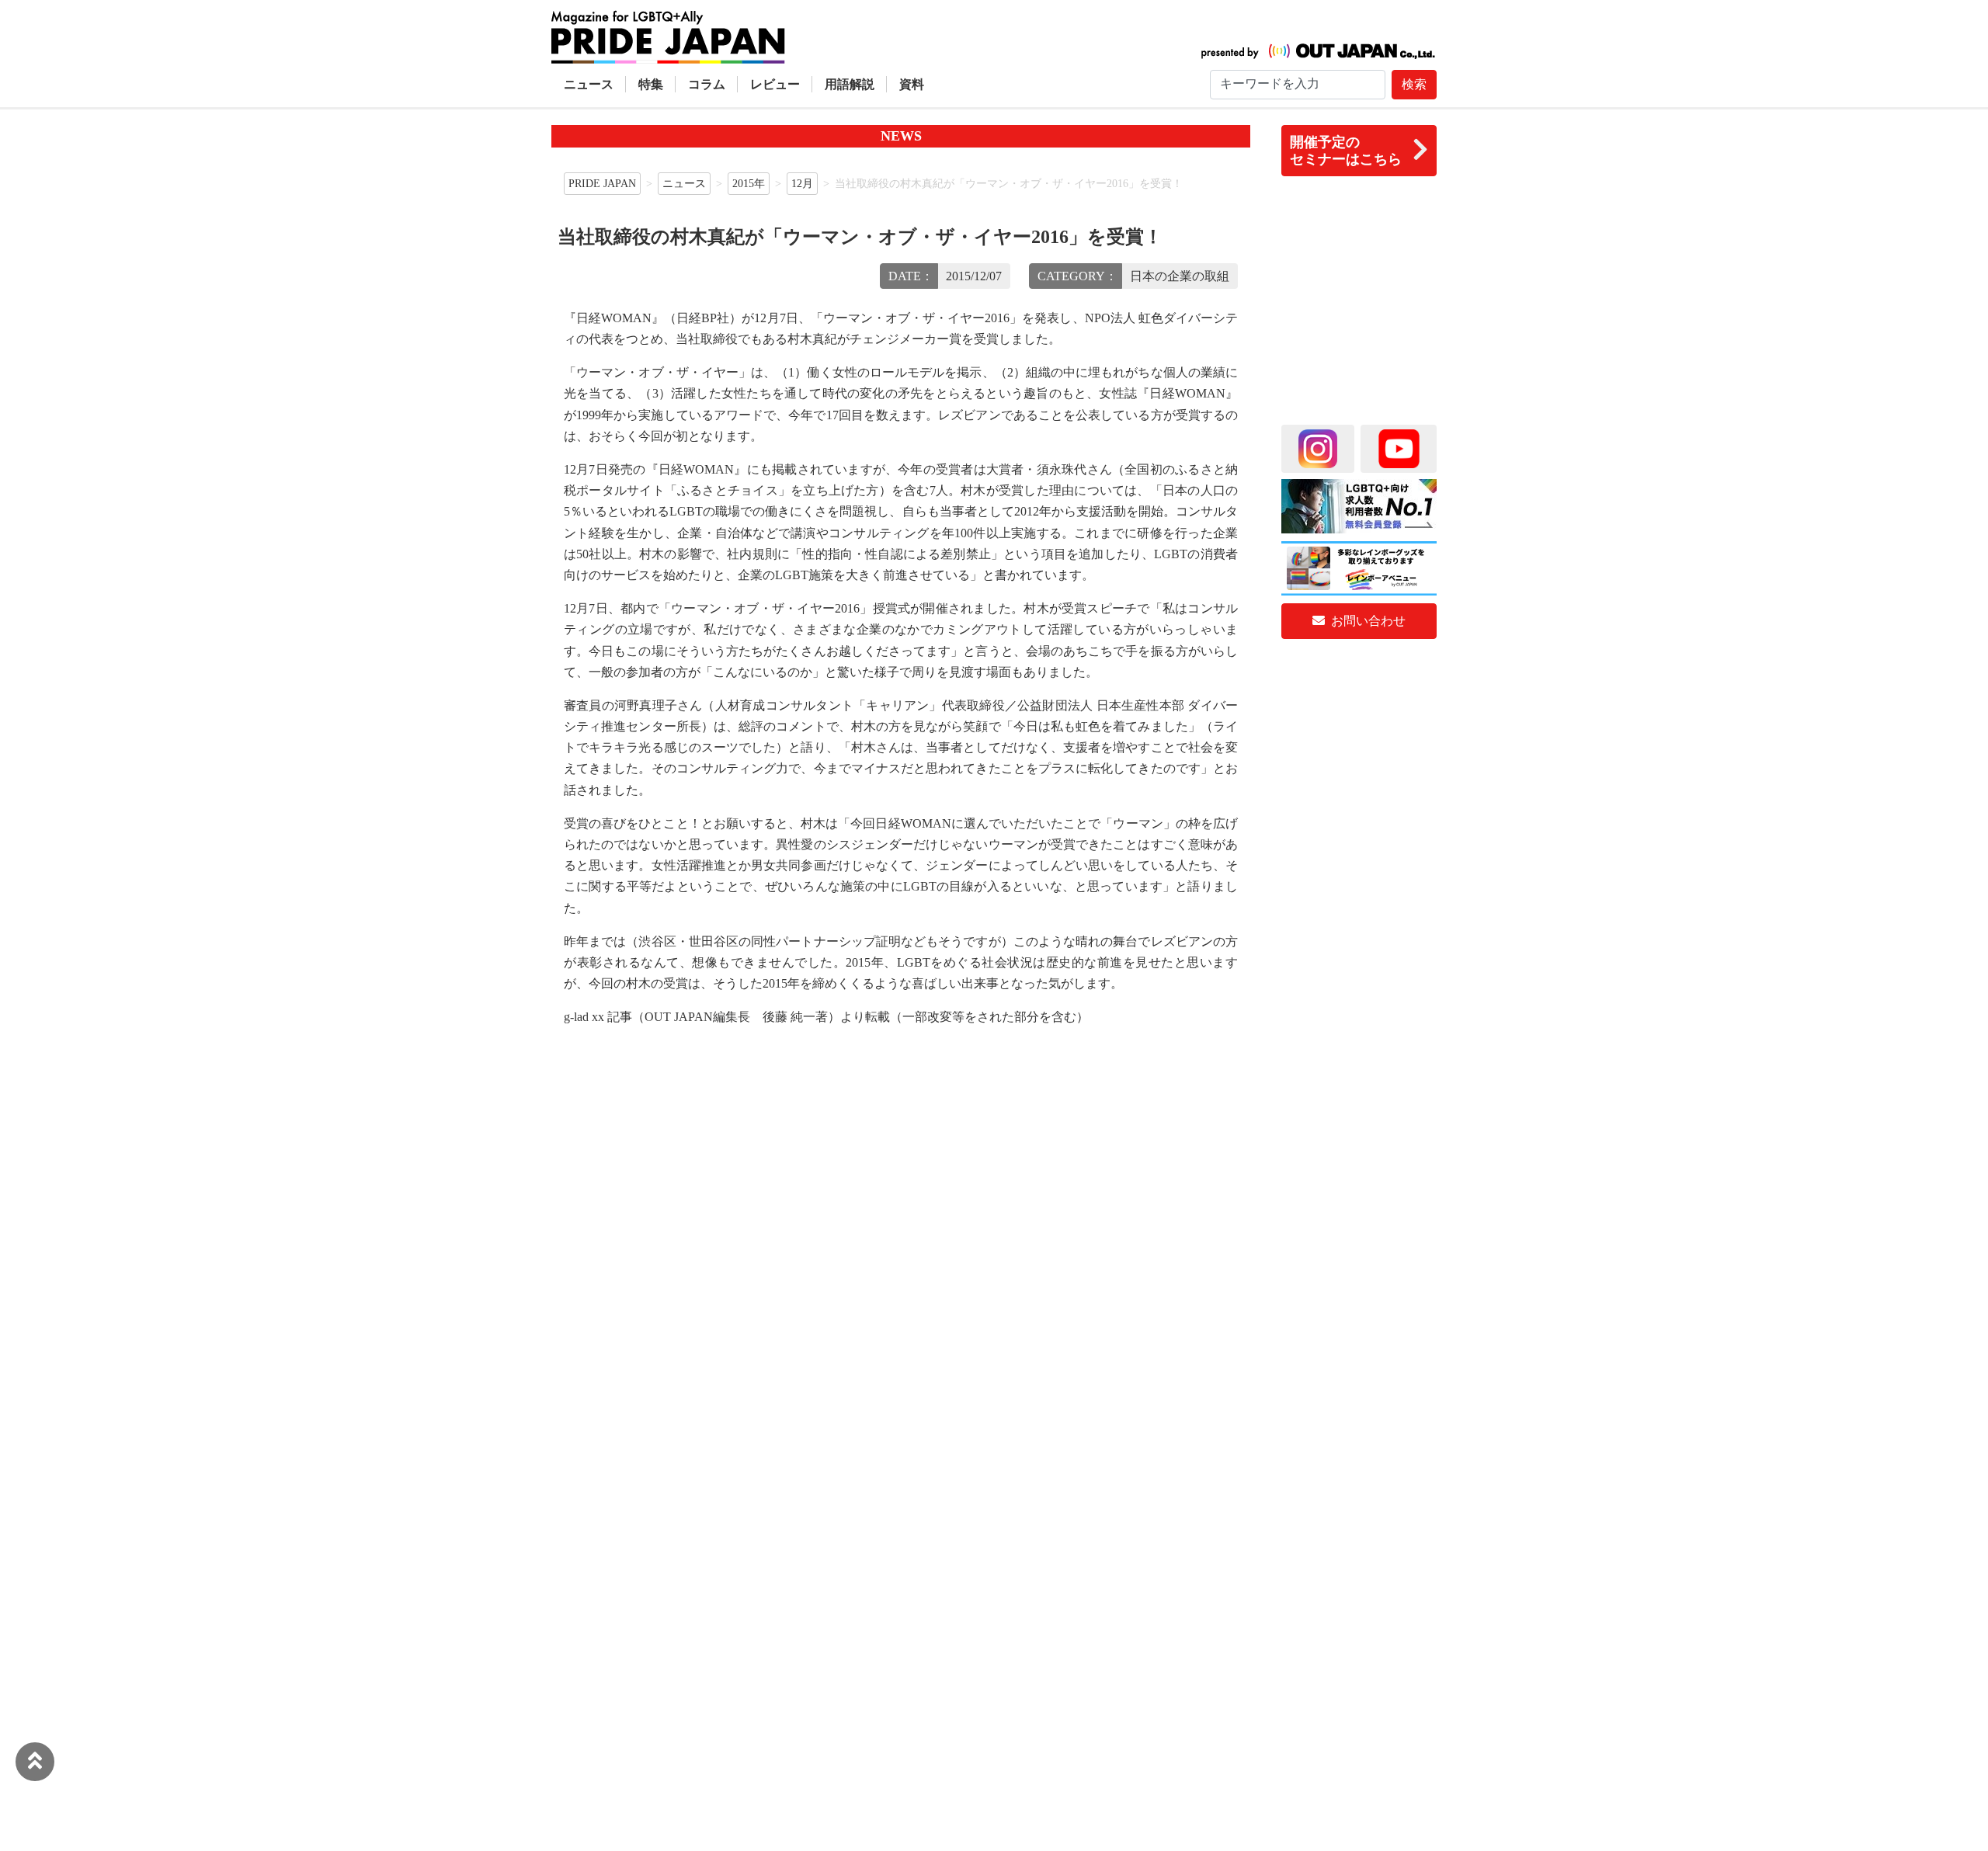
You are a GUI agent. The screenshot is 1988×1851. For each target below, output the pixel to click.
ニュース (589, 84)
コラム (707, 84)
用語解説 (850, 84)
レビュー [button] (775, 84)
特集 (651, 84)
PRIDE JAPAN (602, 183)
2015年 (749, 183)
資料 (912, 84)
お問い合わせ (1367, 621)
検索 (1414, 84)
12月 (802, 183)
